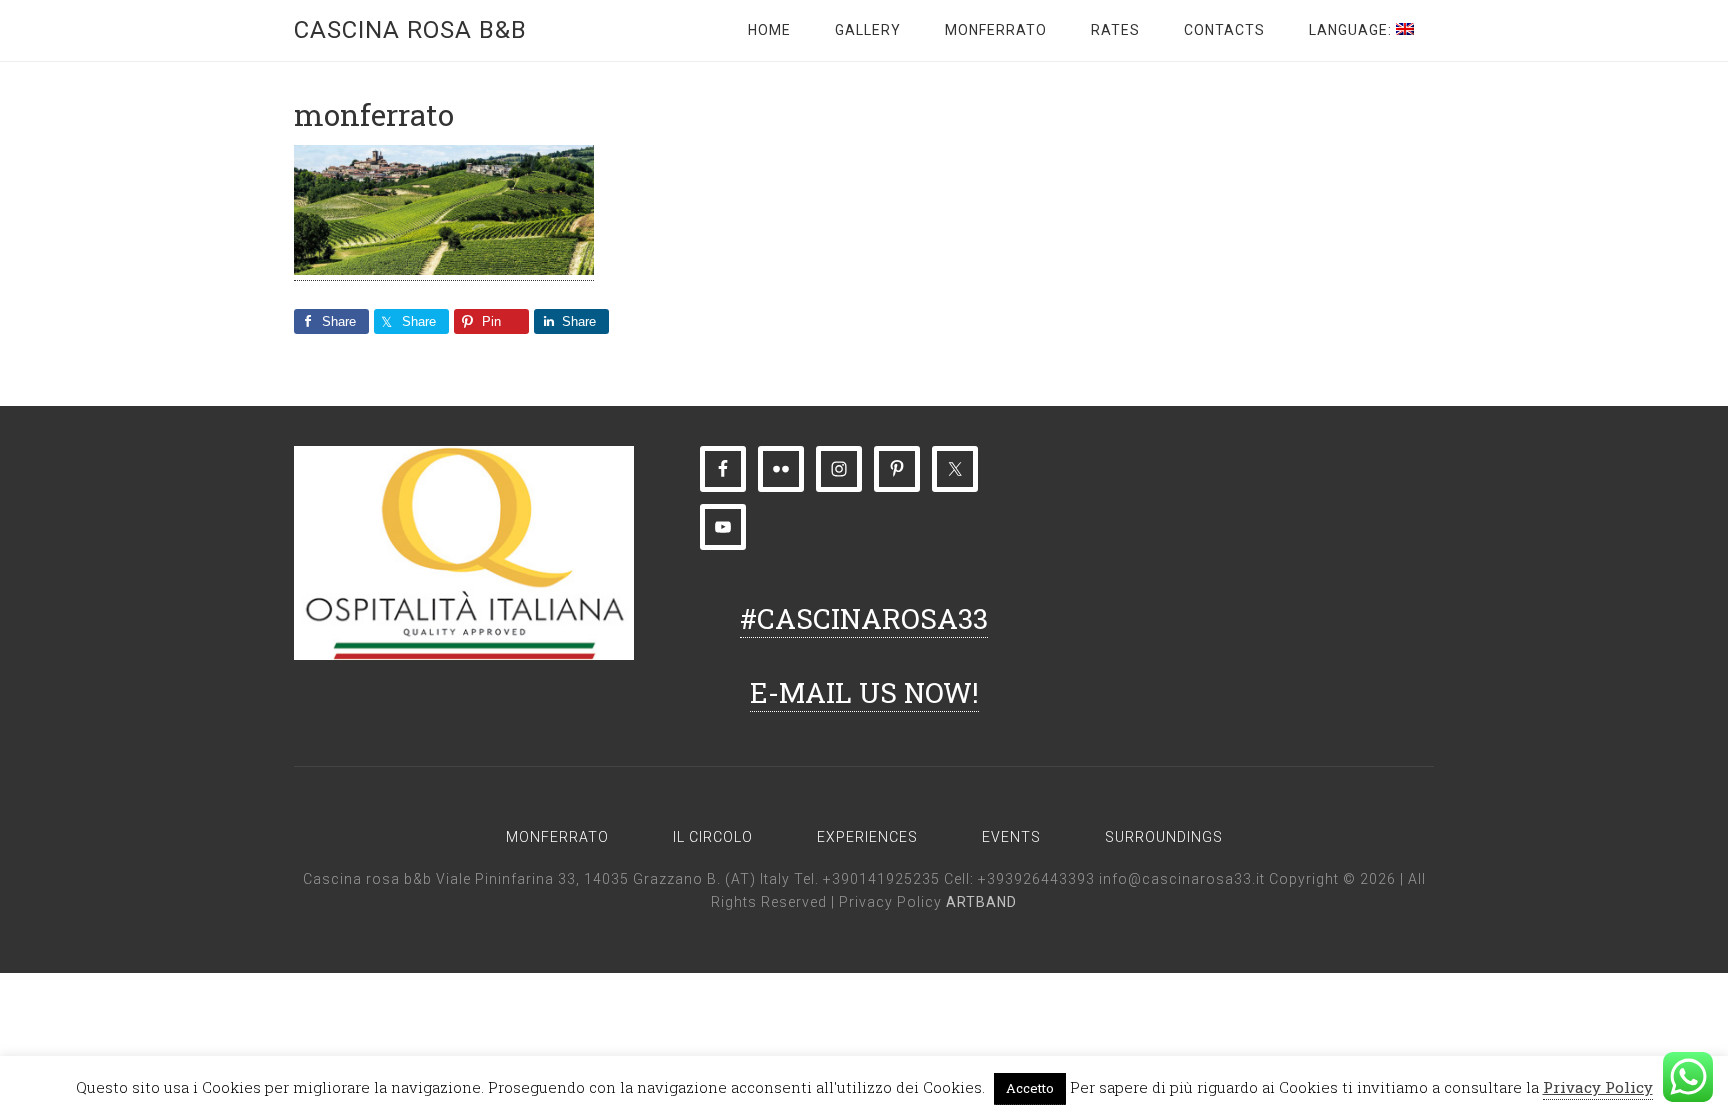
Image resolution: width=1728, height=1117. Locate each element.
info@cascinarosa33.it (1182, 879)
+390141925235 (881, 879)
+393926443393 (1036, 879)
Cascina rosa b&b (410, 30)
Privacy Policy (892, 902)
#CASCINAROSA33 (864, 618)
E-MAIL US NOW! (864, 692)
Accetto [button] (1030, 1088)
